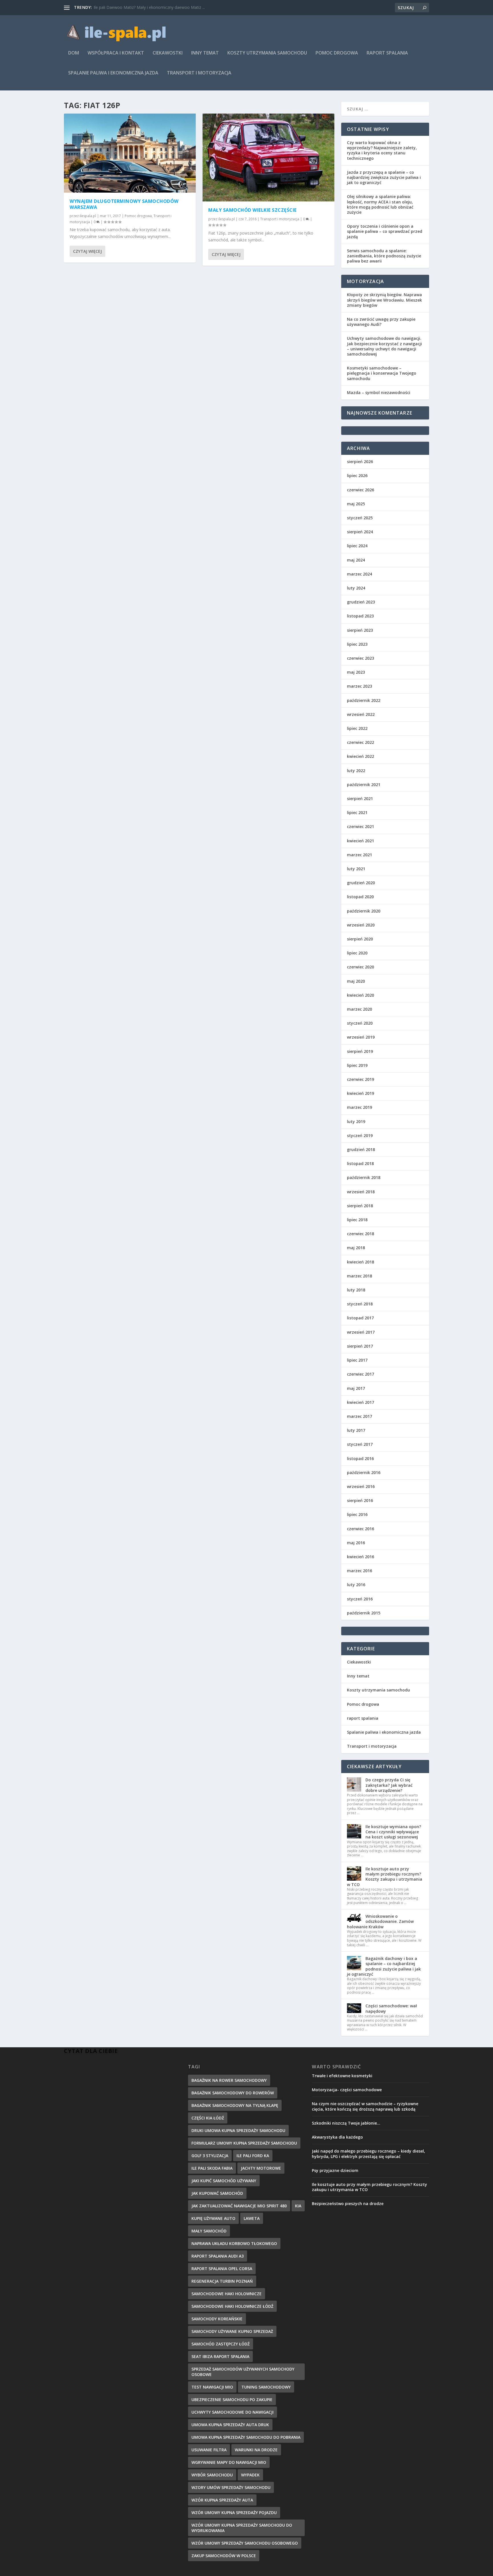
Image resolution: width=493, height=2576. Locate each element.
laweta (252, 2218)
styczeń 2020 (360, 1023)
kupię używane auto (213, 2218)
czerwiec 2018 (360, 1234)
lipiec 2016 (357, 1514)
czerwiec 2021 (360, 826)
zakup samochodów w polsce (224, 2556)
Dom (74, 53)
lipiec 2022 (357, 728)
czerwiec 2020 (360, 967)
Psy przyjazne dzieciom (335, 2170)
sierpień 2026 (360, 462)
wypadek (250, 2475)
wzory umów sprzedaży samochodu (231, 2487)
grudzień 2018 (361, 1149)
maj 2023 (356, 672)
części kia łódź (208, 2118)
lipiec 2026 (357, 476)
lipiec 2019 (357, 1065)
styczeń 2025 (360, 518)
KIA (298, 2206)
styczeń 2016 (360, 1599)
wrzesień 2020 (361, 925)
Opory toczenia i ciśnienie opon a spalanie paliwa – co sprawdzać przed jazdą (385, 231)
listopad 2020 (360, 897)
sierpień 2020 (360, 939)
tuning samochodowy (266, 2387)
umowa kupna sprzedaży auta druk (230, 2425)
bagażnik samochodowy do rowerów (233, 2093)
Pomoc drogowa (337, 53)
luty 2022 (356, 771)
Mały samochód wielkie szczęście (252, 210)
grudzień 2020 (361, 883)
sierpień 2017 (360, 1346)
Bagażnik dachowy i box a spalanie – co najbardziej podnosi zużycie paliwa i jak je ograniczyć (384, 1966)
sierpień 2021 (360, 799)
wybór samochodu (212, 2475)
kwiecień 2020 (360, 995)
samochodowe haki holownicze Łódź (232, 2306)
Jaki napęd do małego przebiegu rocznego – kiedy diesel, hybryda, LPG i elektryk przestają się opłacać (368, 2154)
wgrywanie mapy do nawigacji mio (229, 2462)
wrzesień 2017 (361, 1332)
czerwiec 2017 (360, 1374)
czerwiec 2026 (360, 490)
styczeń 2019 (360, 1135)
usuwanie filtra (209, 2450)
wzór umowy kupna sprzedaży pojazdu (234, 2513)
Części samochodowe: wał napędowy (391, 2008)
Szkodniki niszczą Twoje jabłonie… (346, 2123)
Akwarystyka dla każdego (337, 2137)
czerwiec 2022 (360, 742)
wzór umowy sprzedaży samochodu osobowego (245, 2543)
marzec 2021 (359, 855)
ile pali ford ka (253, 2156)
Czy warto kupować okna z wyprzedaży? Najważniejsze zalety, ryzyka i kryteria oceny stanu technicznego (382, 150)
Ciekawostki (168, 53)
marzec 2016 (359, 1571)
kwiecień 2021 (360, 841)
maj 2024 (356, 560)
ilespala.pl (88, 216)
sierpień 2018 (360, 1206)
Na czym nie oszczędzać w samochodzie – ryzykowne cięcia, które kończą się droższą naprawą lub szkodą (365, 2106)
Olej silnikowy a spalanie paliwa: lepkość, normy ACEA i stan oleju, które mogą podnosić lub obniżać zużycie (380, 204)
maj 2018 (356, 1248)
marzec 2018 (359, 1276)
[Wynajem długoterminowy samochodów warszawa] (130, 153)
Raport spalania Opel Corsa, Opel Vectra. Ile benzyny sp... (146, 7)
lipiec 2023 (357, 644)
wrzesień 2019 (361, 1037)
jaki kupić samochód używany (224, 2181)
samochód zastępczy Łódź (221, 2344)
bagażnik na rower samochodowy (229, 2080)
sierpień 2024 (360, 532)
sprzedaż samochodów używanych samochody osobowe (243, 2372)
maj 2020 (356, 981)
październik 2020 (364, 911)
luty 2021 (356, 869)
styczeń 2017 (360, 1444)
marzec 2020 (359, 1009)
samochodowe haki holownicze (227, 2294)
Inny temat (205, 53)
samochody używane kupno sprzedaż (232, 2331)
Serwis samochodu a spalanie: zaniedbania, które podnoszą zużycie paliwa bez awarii (384, 256)
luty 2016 (356, 1585)
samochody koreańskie (217, 2319)
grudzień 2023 (361, 602)
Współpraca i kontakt (116, 53)
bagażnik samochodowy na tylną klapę (235, 2105)
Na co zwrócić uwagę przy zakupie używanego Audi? (381, 322)
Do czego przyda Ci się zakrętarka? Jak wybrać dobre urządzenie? (389, 1785)
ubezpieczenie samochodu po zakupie (232, 2400)
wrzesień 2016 (361, 1486)
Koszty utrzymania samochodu (267, 53)
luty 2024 (356, 588)
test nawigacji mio (212, 2387)
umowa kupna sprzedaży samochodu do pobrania (246, 2437)
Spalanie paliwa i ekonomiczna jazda (113, 73)
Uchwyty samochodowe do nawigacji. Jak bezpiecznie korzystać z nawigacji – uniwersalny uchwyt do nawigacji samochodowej (384, 346)
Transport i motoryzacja (199, 73)
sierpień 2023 (360, 630)
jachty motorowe (261, 2168)
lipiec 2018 (357, 1220)
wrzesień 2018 (361, 1192)
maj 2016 (356, 1543)
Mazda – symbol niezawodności (379, 392)
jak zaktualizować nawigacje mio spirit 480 (239, 2206)
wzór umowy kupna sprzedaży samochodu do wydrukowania (242, 2528)
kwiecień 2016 (360, 1557)
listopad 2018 (360, 1163)
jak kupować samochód (217, 2193)
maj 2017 (356, 1388)
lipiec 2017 (357, 1360)
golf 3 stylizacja (210, 2156)
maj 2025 (356, 504)
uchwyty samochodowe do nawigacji (233, 2412)
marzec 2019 (359, 1107)
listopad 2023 (360, 616)
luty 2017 (356, 1430)
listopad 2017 (360, 1318)
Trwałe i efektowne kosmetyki (342, 2076)
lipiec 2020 (357, 953)
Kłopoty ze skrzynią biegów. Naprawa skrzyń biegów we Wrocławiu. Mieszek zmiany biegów (384, 300)
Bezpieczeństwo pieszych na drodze (348, 2203)
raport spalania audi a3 (218, 2256)
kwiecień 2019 (360, 1093)
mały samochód (209, 2231)
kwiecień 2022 (360, 756)
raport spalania (387, 53)
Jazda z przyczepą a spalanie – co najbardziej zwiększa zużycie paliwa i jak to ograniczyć (384, 177)
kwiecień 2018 (360, 1262)
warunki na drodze (256, 2450)
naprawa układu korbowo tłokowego (234, 2243)
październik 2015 (364, 1613)
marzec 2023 (359, 686)
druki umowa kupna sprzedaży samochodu (238, 2130)
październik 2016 (364, 1472)
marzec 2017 (359, 1416)
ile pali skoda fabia (212, 2168)
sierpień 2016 (360, 1500)
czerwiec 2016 (360, 1529)
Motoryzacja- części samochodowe (347, 2090)
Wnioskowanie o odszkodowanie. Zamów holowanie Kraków (380, 1921)
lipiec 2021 (357, 812)
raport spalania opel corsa (222, 2269)
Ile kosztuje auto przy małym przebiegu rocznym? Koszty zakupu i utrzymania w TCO (385, 1877)
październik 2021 (364, 785)
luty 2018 (356, 1290)
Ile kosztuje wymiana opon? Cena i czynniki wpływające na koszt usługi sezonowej (393, 1832)
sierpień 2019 (360, 1051)
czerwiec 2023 (360, 658)
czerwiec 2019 (360, 1079)
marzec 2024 (359, 574)
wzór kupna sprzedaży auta (222, 2500)
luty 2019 (356, 1122)
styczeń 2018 (360, 1304)
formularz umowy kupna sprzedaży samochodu (244, 2143)
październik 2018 (364, 1177)
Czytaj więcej (87, 251)
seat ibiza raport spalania (220, 2356)
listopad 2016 (360, 1458)
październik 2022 (364, 700)
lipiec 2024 (357, 546)
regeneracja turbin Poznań (222, 2281)
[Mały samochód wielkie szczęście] (268, 158)
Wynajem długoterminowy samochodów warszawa (124, 204)
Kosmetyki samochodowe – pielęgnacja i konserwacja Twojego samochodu (382, 373)
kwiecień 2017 (360, 1402)
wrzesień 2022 (361, 714)
